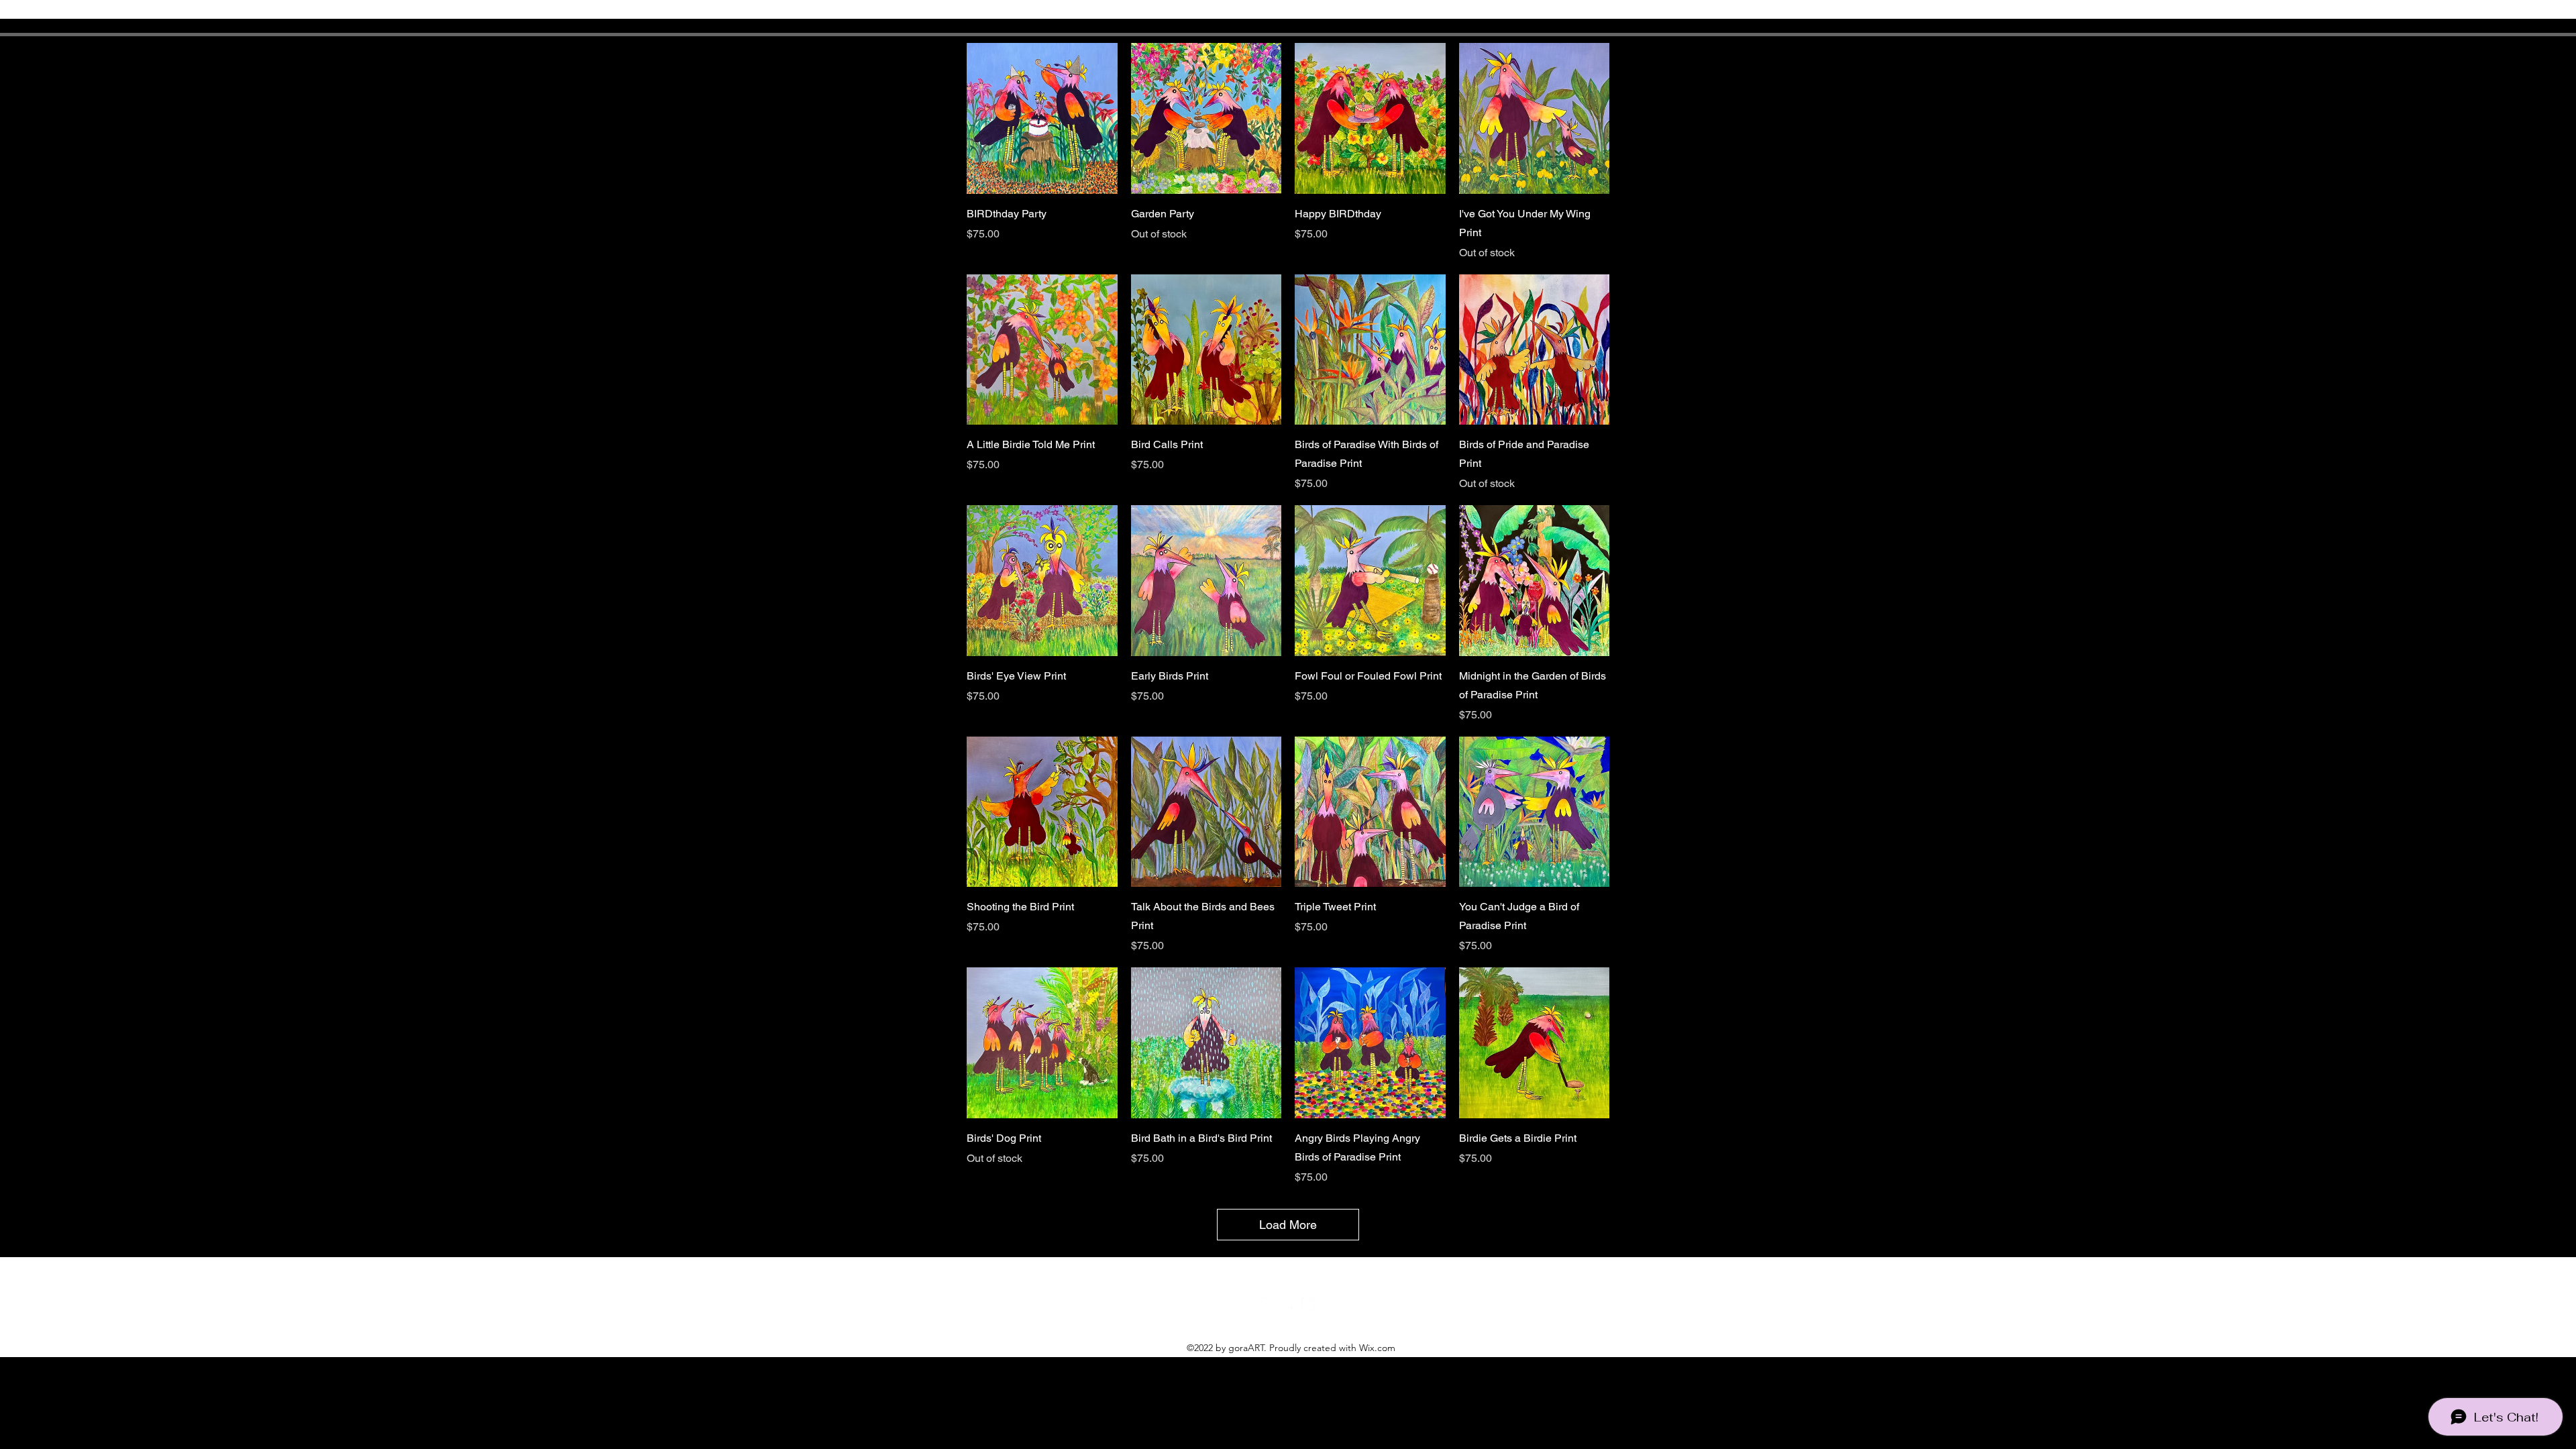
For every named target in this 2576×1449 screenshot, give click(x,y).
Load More (1288, 1225)
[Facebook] (1268, 1304)
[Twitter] (1288, 1304)
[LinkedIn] (1308, 1304)
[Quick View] (1042, 118)
